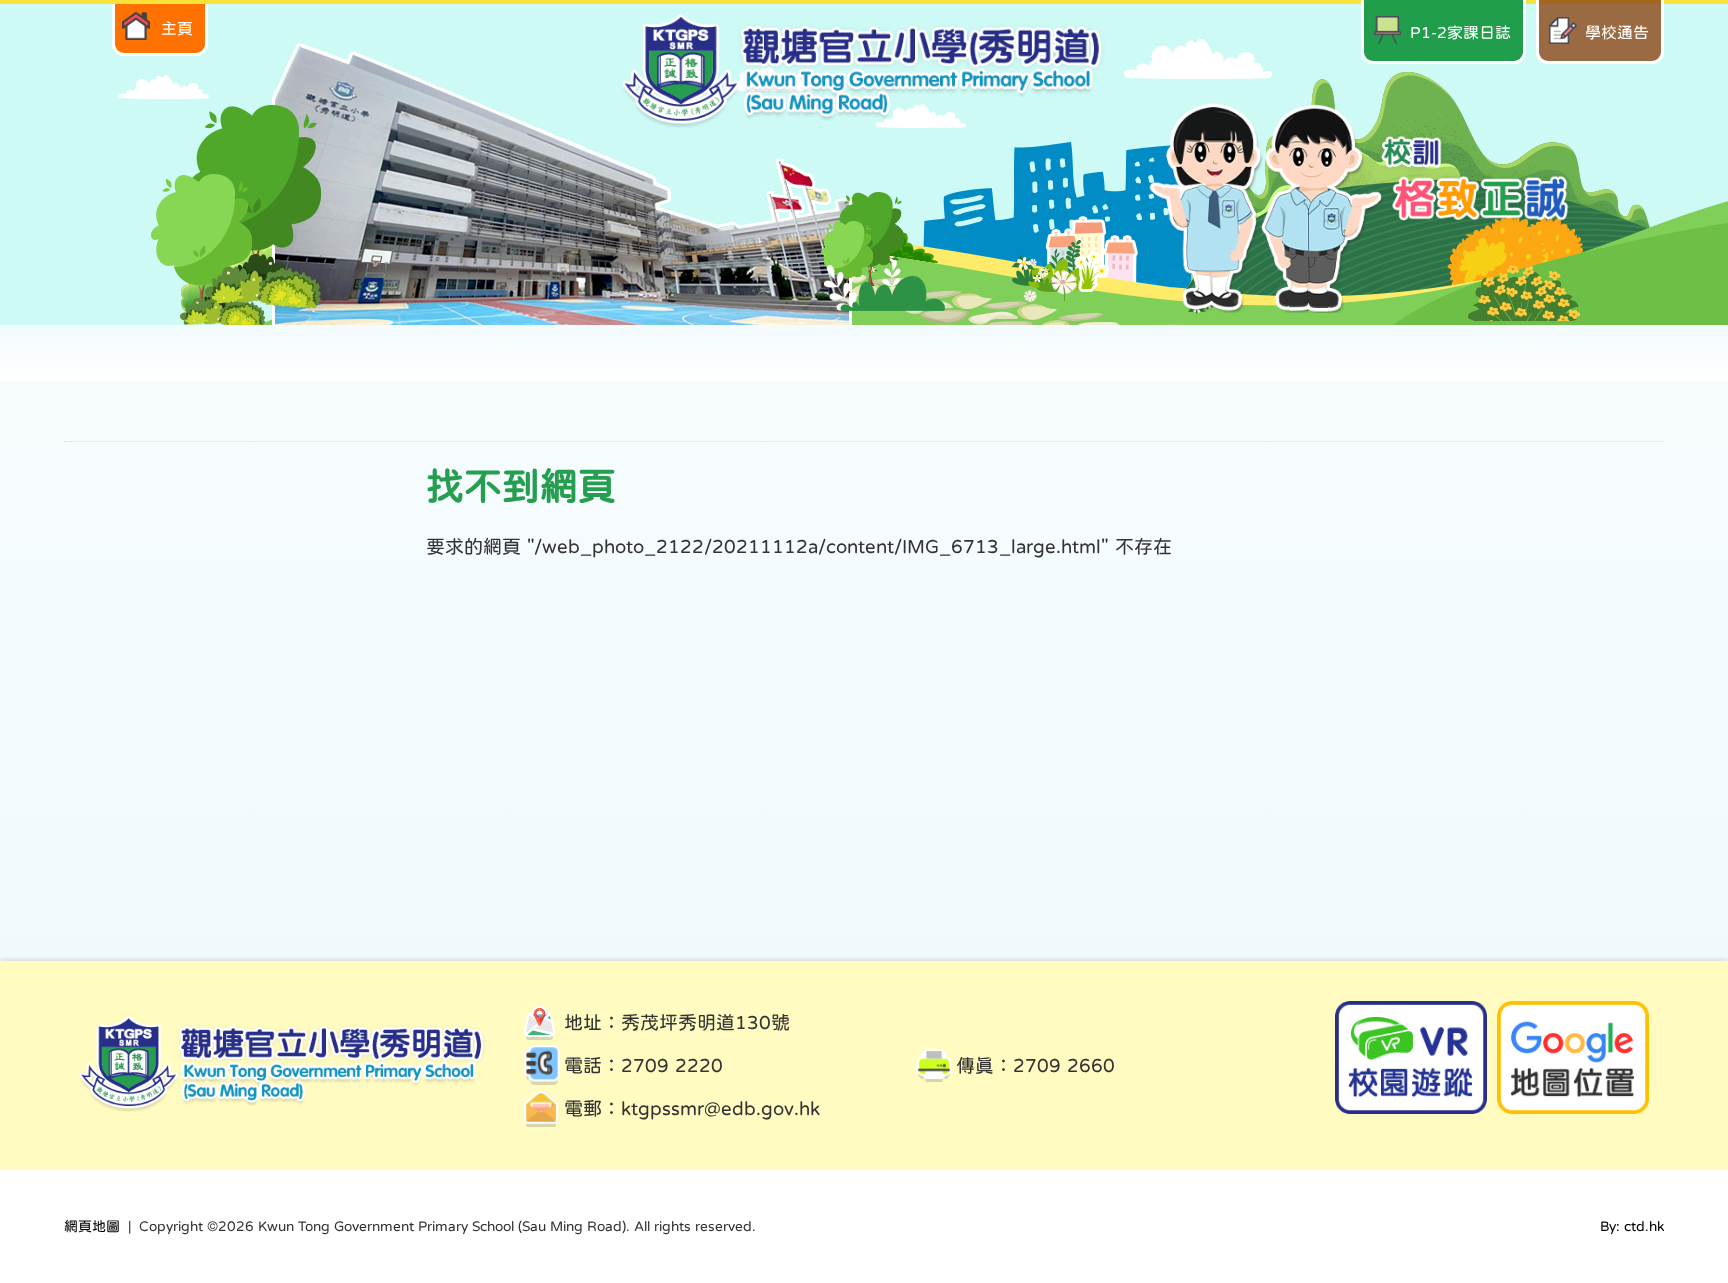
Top (1677, 1198)
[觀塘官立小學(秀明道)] (864, 122)
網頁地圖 (92, 1226)
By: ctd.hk (1632, 1226)
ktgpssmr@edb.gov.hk (720, 1108)
